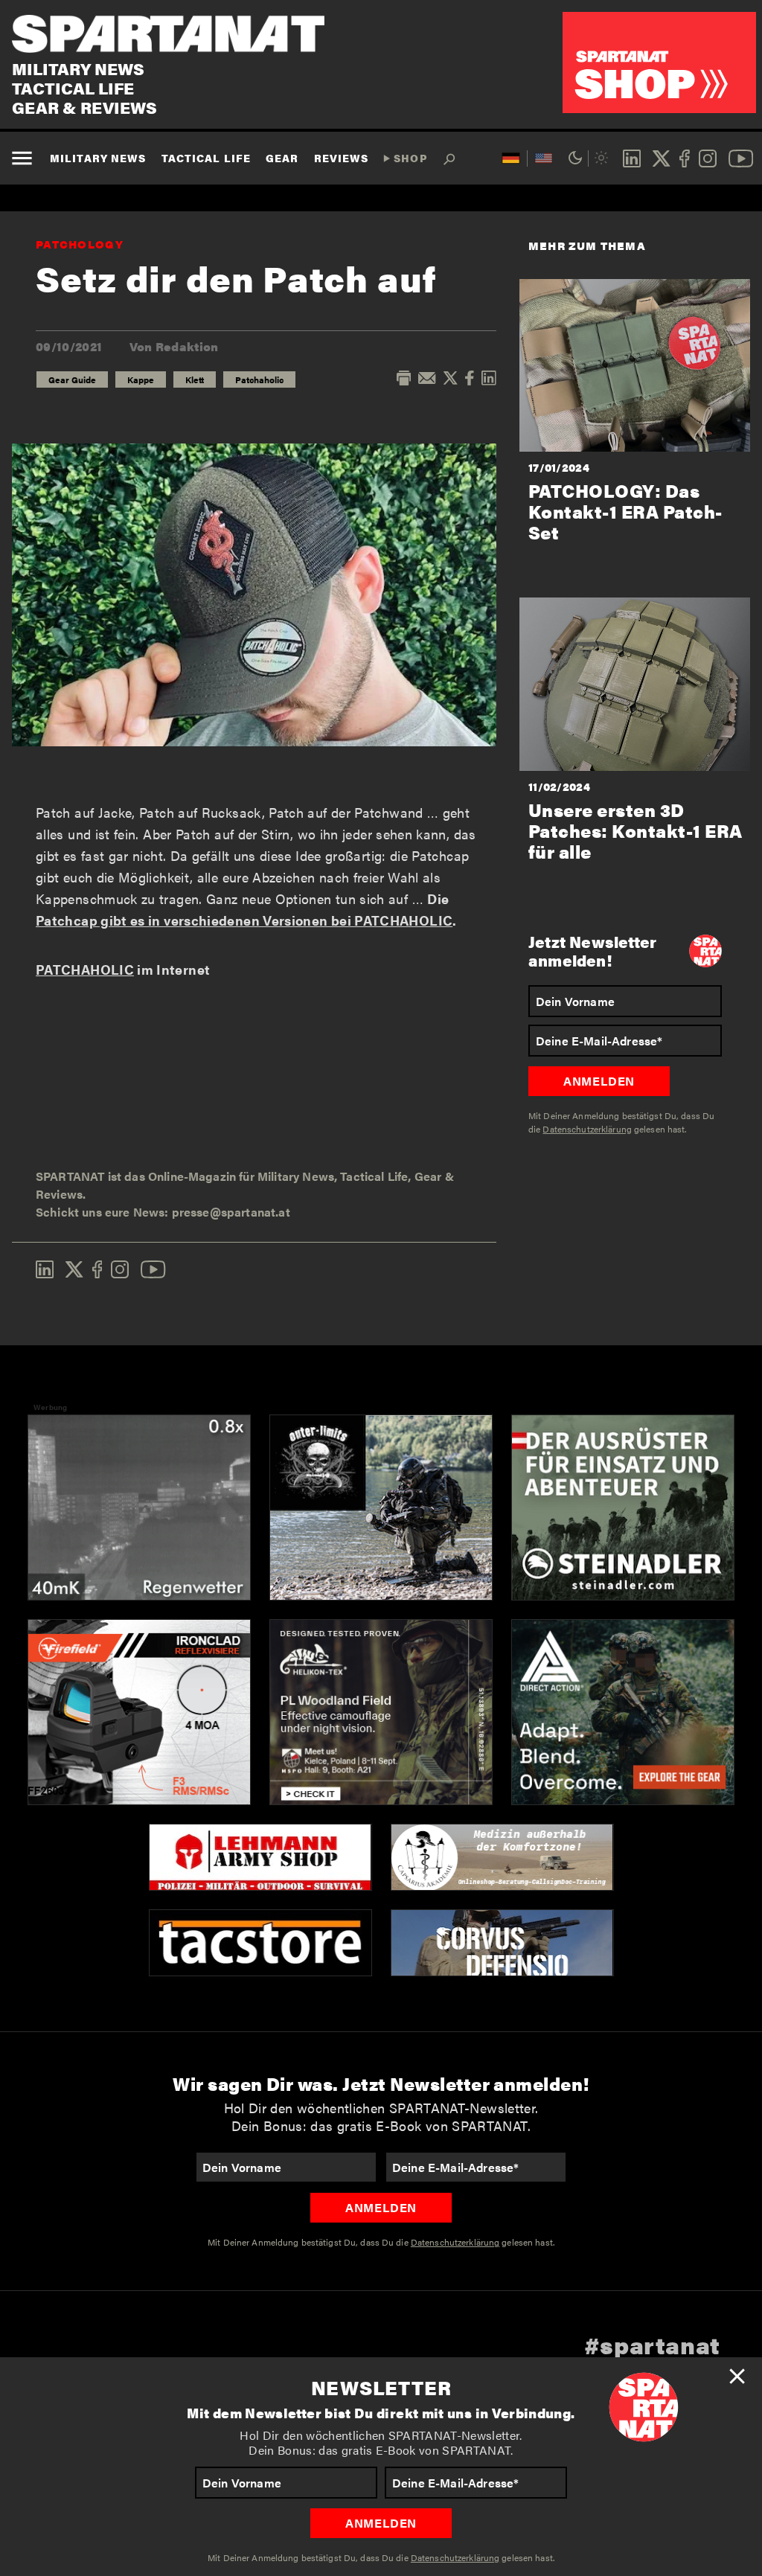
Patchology (80, 244)
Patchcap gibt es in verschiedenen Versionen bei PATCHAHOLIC (244, 920)
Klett (195, 379)
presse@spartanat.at (231, 1212)
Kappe (141, 379)
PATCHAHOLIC (85, 969)
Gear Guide (72, 379)
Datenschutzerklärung (455, 2557)
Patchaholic (259, 379)
